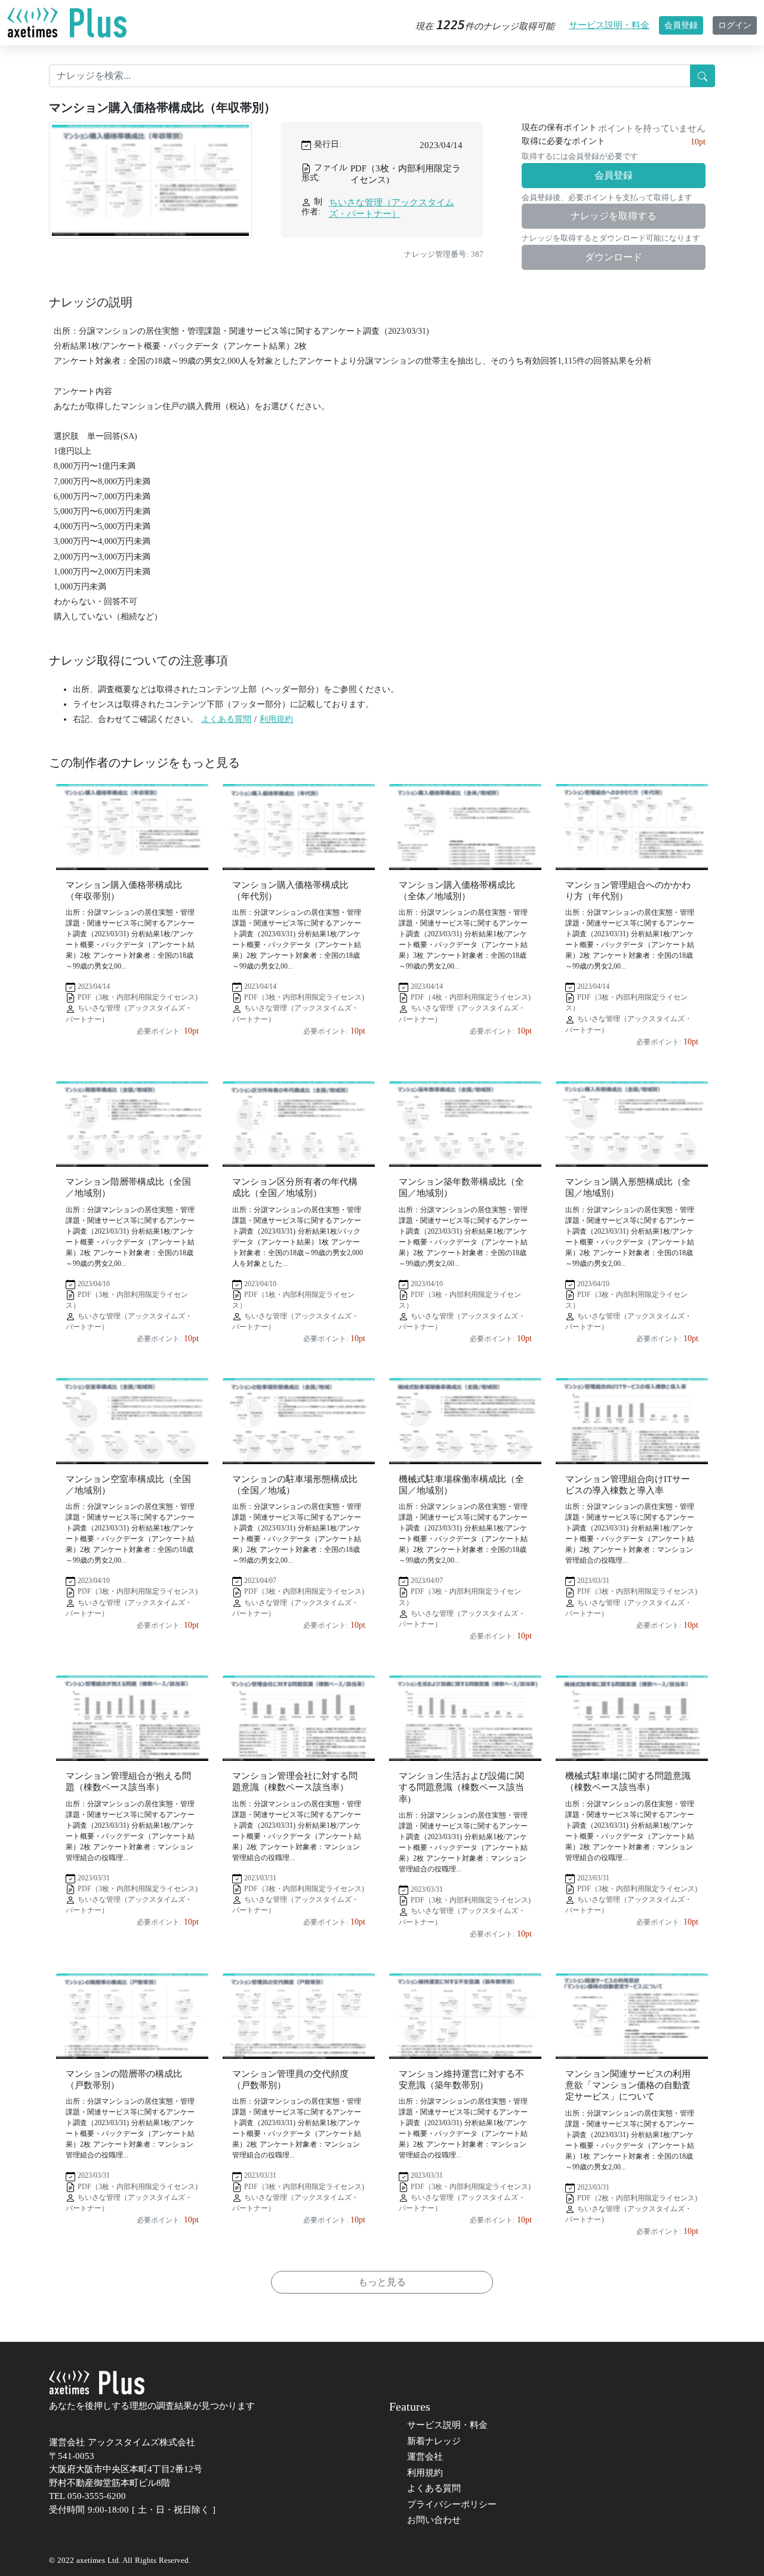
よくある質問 (226, 719)
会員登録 (681, 25)
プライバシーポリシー (452, 2504)
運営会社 (425, 2457)
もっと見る (382, 2282)
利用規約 (276, 719)
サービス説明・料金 (609, 25)
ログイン (735, 25)
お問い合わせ (434, 2520)
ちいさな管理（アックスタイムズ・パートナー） (392, 208)
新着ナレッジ (434, 2441)
